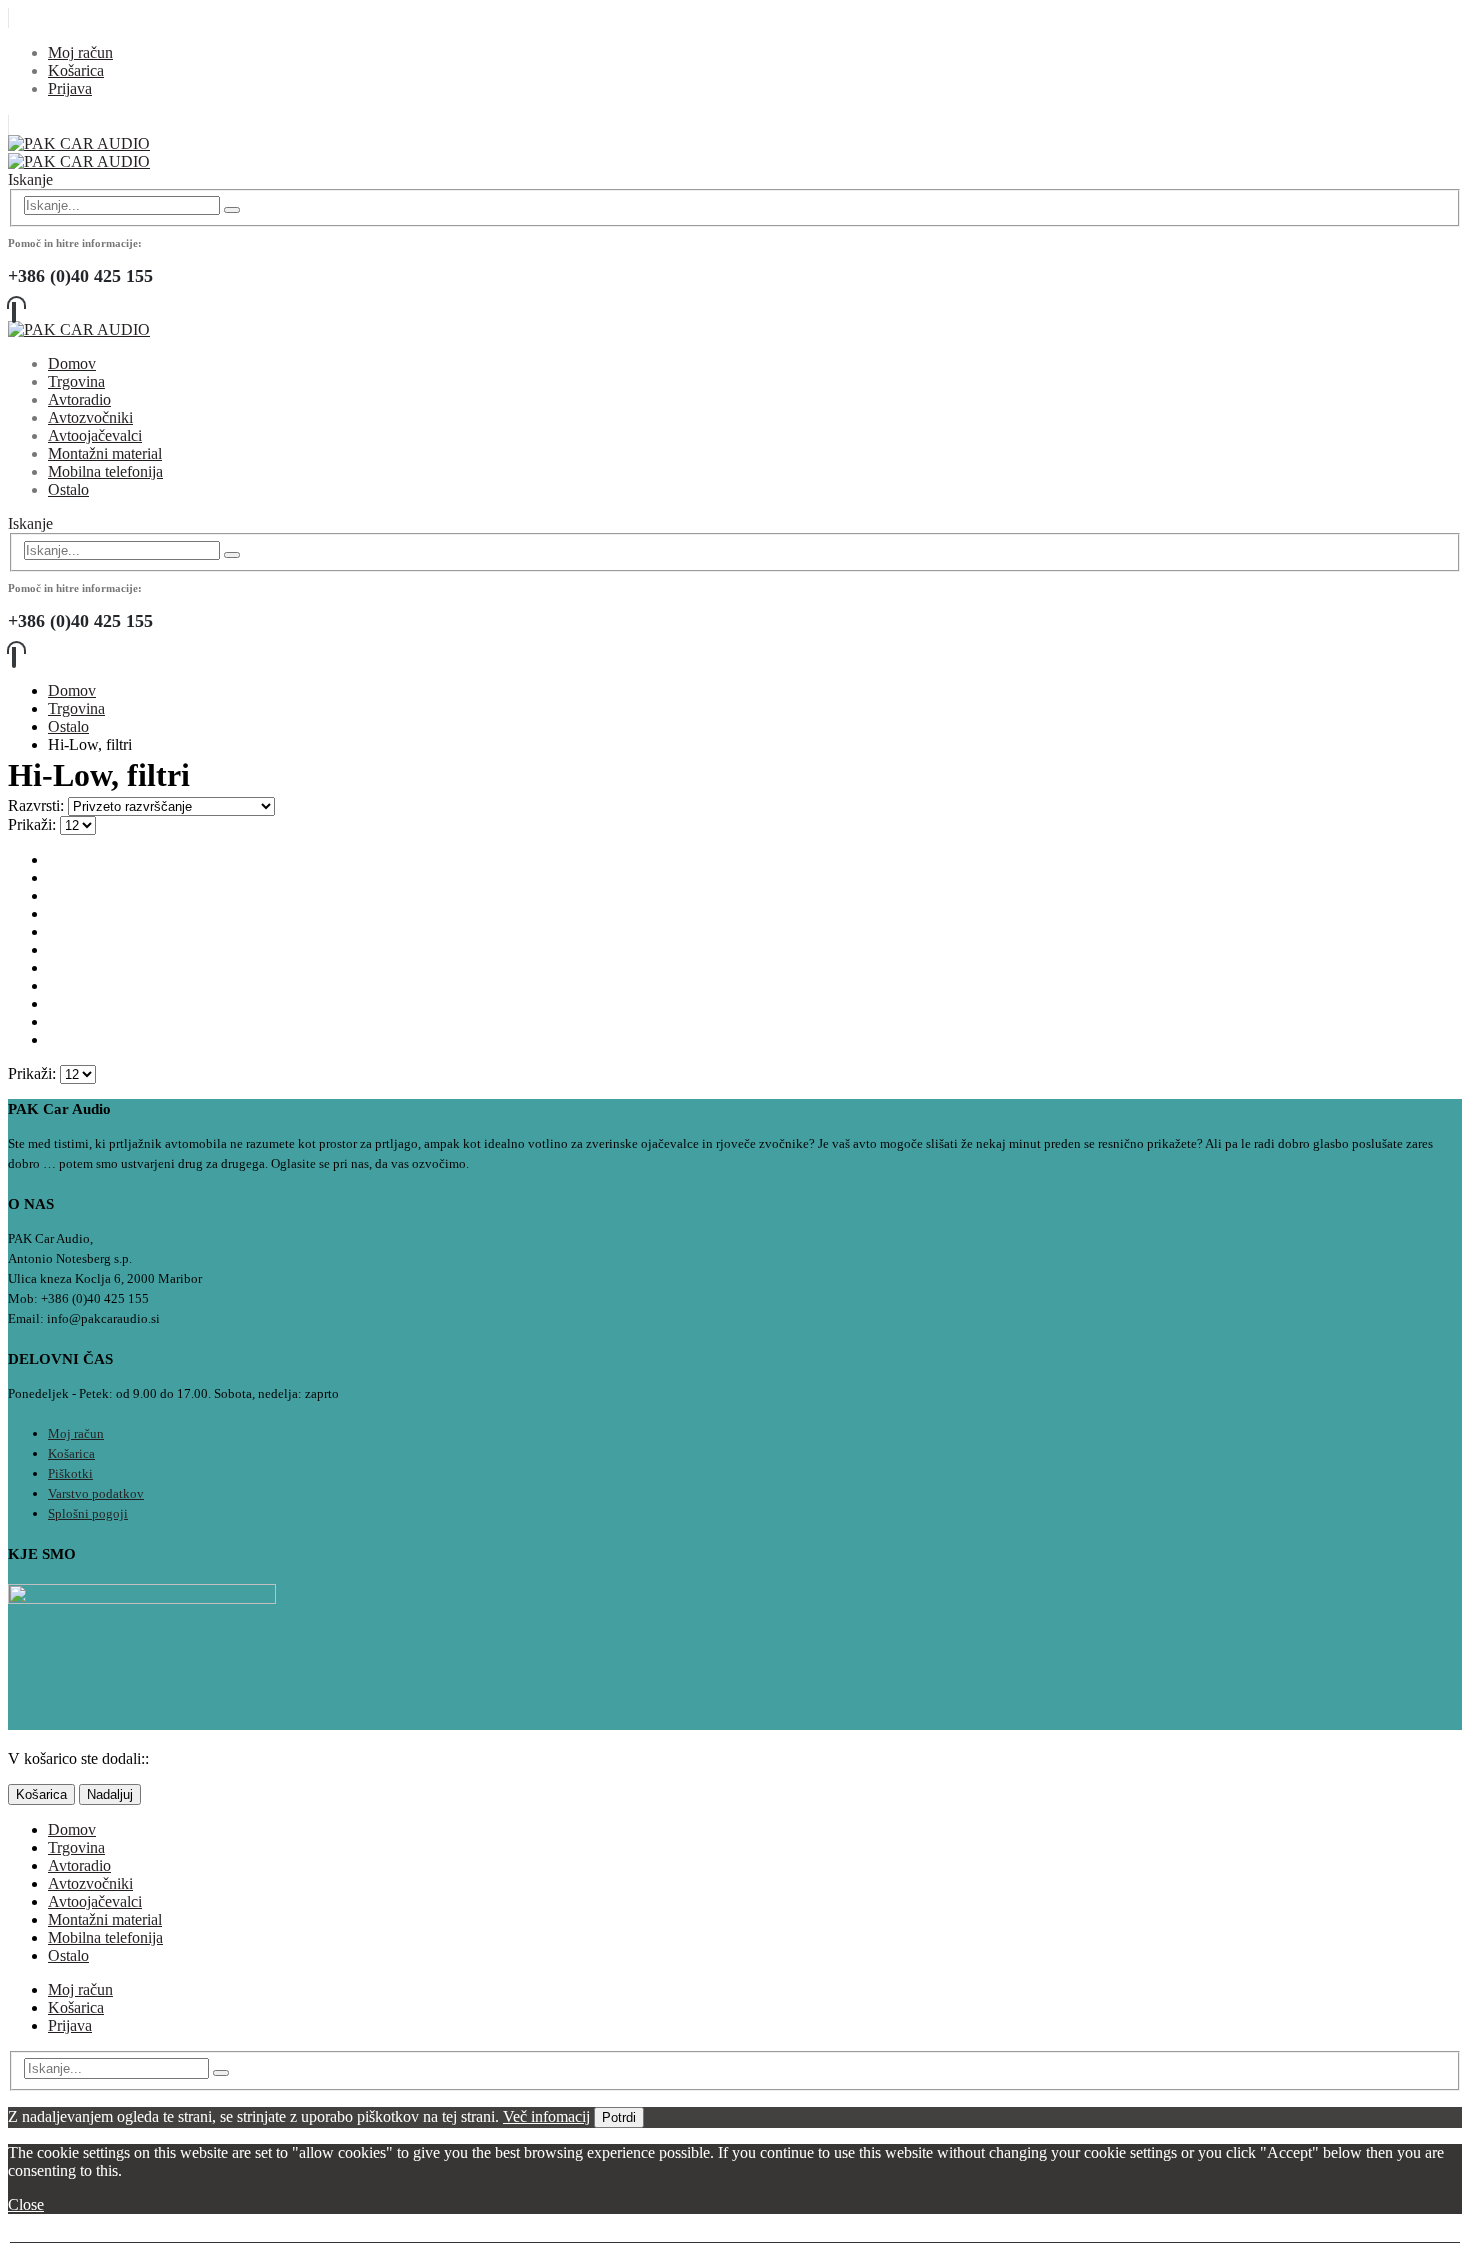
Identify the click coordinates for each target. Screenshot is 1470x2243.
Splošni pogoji (88, 1513)
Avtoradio (79, 399)
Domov (72, 363)
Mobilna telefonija (105, 471)
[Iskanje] (232, 210)
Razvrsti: (38, 805)
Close (26, 2204)
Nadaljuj (110, 1794)
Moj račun (80, 52)
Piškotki (70, 1473)
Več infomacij (546, 2116)
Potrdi (619, 2117)
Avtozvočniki (90, 417)
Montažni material (105, 453)
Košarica (76, 70)
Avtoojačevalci (95, 435)
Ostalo (68, 489)
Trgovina (76, 381)
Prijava (70, 88)
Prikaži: (34, 824)
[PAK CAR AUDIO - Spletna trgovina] (79, 152)
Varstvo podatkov (96, 1493)
